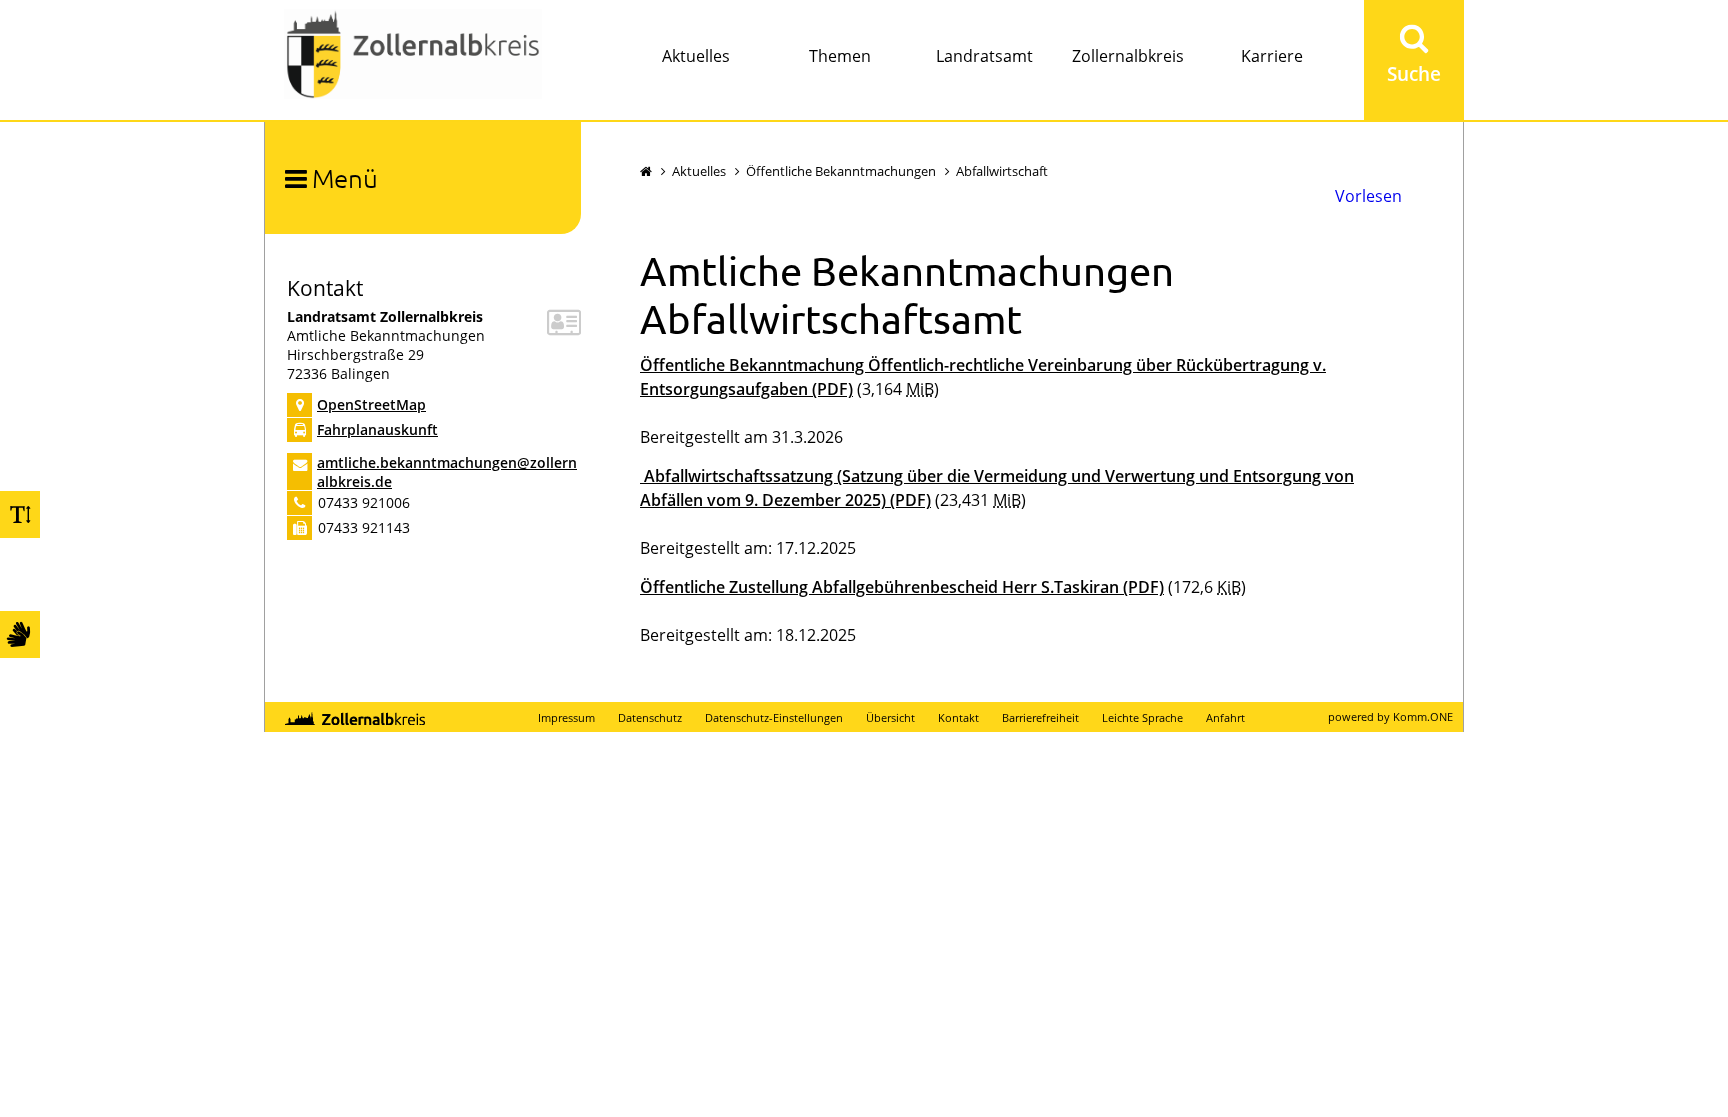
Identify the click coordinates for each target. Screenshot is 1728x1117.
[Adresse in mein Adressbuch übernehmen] (564, 327)
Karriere (1272, 56)
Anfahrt (1225, 717)
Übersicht (890, 717)
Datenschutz (650, 717)
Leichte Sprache (1142, 717)
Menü (345, 177)
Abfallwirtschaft (1002, 171)
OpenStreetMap (371, 404)
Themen (840, 56)
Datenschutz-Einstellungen (774, 717)
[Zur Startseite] (413, 56)
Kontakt (958, 717)
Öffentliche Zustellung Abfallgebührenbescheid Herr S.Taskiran (902, 587)
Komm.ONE (1423, 716)
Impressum (566, 717)
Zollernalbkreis (1128, 56)
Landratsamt (984, 56)
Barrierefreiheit (1040, 717)
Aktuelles (696, 56)
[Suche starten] (1414, 60)
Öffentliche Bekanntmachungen (841, 171)
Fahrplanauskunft (377, 429)
